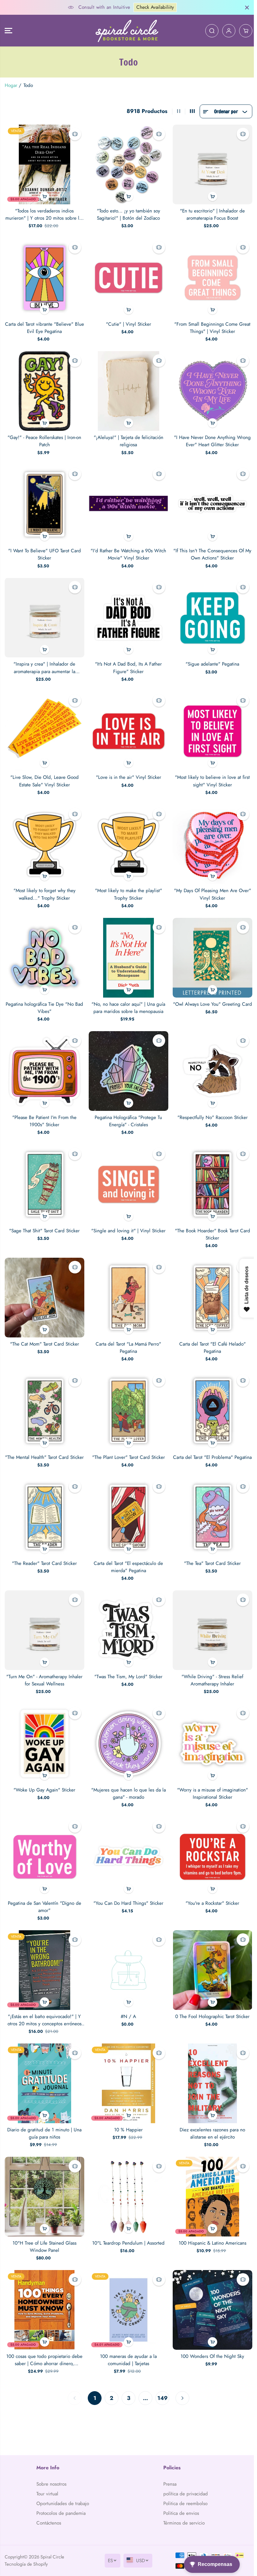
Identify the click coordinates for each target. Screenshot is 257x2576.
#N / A (127, 2006)
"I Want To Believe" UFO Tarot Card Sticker (44, 550)
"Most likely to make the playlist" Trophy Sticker (127, 887)
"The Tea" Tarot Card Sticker (210, 1557)
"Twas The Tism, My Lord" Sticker (127, 1669)
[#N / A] (127, 1960)
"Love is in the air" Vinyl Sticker (127, 771)
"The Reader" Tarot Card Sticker (44, 1557)
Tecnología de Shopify (26, 2564)
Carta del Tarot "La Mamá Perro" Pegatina (127, 1336)
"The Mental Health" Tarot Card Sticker (44, 1448)
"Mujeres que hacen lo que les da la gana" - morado (127, 1785)
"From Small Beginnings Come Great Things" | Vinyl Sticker (210, 326)
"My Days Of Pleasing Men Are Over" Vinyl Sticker (210, 887)
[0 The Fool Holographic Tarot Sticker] (210, 1960)
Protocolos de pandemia (61, 2513)
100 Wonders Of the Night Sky (210, 2343)
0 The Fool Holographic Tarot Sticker (210, 2006)
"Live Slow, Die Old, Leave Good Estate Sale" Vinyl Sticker (44, 775)
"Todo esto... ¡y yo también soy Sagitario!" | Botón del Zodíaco (127, 214)
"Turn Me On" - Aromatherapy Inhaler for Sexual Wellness (44, 1673)
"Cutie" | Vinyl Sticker (127, 322)
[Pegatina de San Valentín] (44, 1848)
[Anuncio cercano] (244, 8)
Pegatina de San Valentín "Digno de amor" (44, 1897)
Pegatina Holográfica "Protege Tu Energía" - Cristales (127, 1112)
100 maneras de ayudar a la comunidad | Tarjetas (127, 2346)
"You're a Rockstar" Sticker (210, 1894)
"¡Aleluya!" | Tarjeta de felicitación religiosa (127, 438)
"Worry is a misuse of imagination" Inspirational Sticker (210, 1785)
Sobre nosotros (51, 2484)
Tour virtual (47, 2494)
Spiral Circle (52, 2557)
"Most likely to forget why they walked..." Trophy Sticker (44, 887)
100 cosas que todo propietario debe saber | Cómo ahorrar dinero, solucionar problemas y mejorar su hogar (44, 2347)
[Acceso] (226, 31)
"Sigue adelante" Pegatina (210, 659)
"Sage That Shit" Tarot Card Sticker (44, 1220)
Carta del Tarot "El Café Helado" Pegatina (210, 1336)
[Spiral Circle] (125, 31)
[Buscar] (209, 31)
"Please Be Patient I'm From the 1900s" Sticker (44, 1112)
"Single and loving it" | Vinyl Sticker (127, 1220)
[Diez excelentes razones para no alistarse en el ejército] (210, 2072)
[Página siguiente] (181, 2385)
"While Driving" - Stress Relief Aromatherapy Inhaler (210, 1673)
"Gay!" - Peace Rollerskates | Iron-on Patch (44, 438)
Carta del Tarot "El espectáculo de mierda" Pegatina (127, 1561)
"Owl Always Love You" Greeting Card (210, 999)
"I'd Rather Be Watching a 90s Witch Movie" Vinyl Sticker (127, 550)
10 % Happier (127, 2118)
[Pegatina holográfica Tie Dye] (44, 950)
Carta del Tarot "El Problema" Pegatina (210, 1448)
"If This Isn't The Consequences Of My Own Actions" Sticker (210, 550)
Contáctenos (48, 2523)
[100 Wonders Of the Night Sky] (210, 2297)
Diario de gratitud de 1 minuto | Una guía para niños (44, 2122)
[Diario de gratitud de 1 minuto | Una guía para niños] (44, 2072)
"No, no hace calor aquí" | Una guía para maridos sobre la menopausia (127, 999)
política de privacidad (184, 2494)
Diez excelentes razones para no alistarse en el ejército (210, 2122)
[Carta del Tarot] (127, 1286)
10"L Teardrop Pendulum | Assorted (127, 2231)
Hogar (11, 85)
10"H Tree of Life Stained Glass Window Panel (44, 2234)
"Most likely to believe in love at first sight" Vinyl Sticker (210, 775)
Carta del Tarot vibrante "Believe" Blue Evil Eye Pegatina (44, 326)
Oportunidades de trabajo (62, 2504)
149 (161, 2384)
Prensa (168, 2484)
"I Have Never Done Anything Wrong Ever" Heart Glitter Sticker (210, 438)
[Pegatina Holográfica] (127, 1062)
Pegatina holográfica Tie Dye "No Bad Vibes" (44, 999)
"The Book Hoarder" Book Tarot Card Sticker (210, 1224)
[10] (44, 2185)
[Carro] (243, 31)
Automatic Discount (168, 7)
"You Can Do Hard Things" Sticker (127, 1894)
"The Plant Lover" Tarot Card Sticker (127, 1445)
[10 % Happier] (127, 2072)
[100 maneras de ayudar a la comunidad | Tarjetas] (127, 2297)
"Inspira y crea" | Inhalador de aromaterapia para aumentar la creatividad (44, 663)
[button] (8, 31)
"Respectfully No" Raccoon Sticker (210, 1108)
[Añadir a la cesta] (44, 195)
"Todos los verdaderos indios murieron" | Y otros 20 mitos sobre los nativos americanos (44, 214)
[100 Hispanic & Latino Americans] (210, 2185)
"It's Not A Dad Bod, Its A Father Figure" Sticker (127, 663)
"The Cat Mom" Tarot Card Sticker (44, 1332)
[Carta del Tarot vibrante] (44, 276)
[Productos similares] (74, 134)
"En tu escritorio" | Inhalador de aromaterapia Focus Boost (210, 214)
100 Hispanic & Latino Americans (210, 2231)
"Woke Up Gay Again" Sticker (44, 1781)
